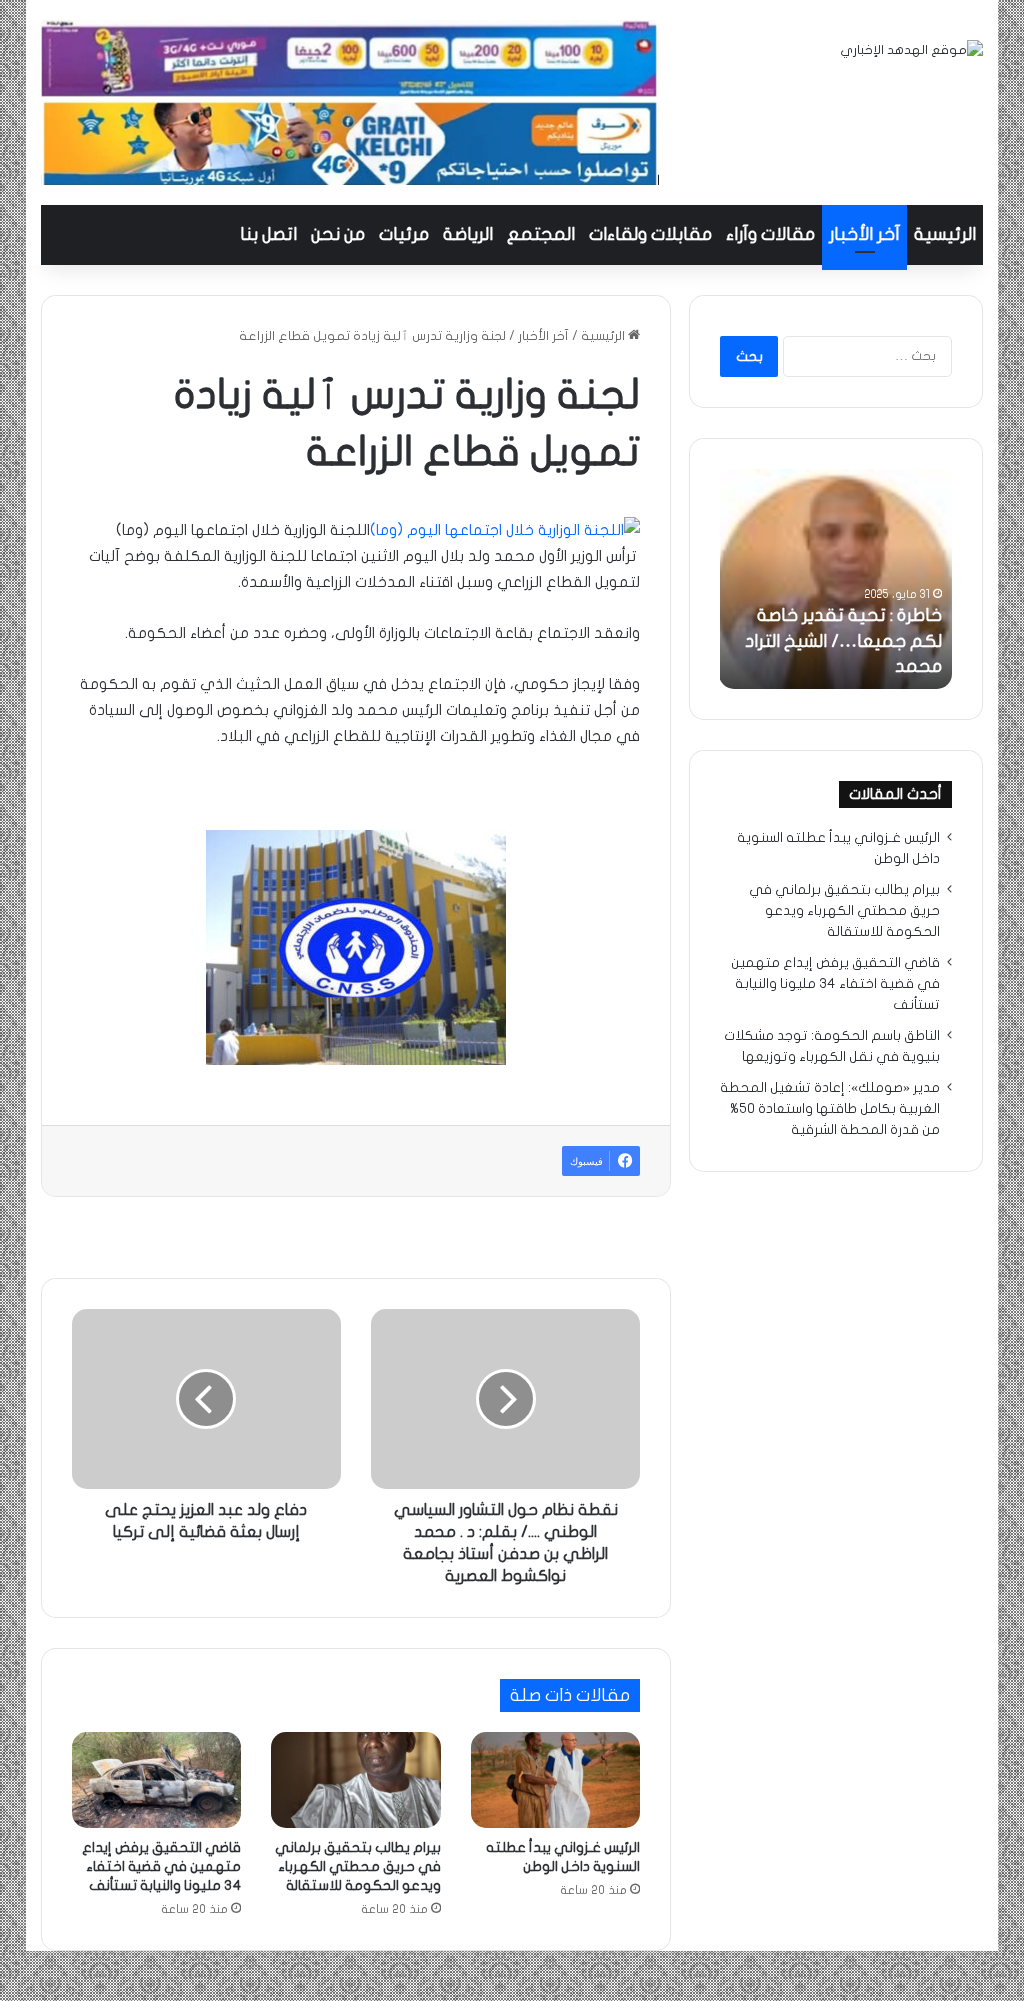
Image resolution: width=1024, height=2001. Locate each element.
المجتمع (541, 234)
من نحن (338, 234)
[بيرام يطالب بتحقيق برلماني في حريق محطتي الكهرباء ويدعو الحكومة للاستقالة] (356, 1780)
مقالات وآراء (770, 234)
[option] (835, 579)
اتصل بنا (268, 234)
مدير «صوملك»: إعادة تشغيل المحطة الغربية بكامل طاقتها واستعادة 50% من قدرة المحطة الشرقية (830, 1109)
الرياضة (468, 234)
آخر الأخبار (864, 234)
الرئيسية (945, 234)
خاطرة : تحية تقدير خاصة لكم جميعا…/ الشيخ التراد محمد (843, 640)
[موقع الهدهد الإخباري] (911, 50)
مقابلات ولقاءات (650, 234)
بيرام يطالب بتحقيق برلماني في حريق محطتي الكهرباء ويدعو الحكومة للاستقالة (358, 1866)
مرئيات (404, 234)
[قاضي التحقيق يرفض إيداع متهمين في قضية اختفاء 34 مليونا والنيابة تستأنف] (157, 1780)
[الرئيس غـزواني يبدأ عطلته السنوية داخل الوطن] (556, 1780)
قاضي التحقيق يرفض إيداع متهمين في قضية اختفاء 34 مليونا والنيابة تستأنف (161, 1866)
